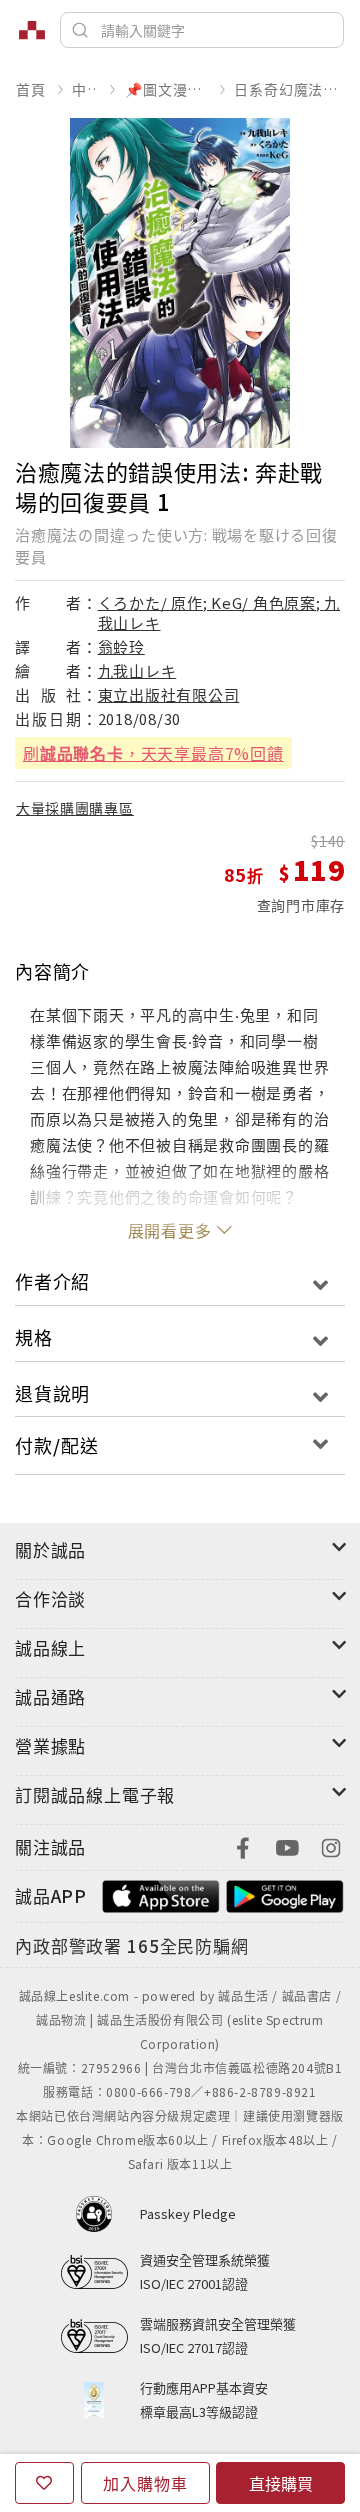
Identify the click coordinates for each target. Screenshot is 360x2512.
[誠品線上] (32, 30)
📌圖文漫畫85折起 (166, 89)
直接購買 (281, 2483)
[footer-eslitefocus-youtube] (287, 1845)
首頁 (31, 89)
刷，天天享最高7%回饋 (153, 753)
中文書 (85, 89)
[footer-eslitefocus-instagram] (331, 1845)
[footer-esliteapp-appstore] (161, 1893)
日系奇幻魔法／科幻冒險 (289, 89)
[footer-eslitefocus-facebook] (243, 1845)
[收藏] (44, 2483)
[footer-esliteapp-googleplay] (285, 1893)
